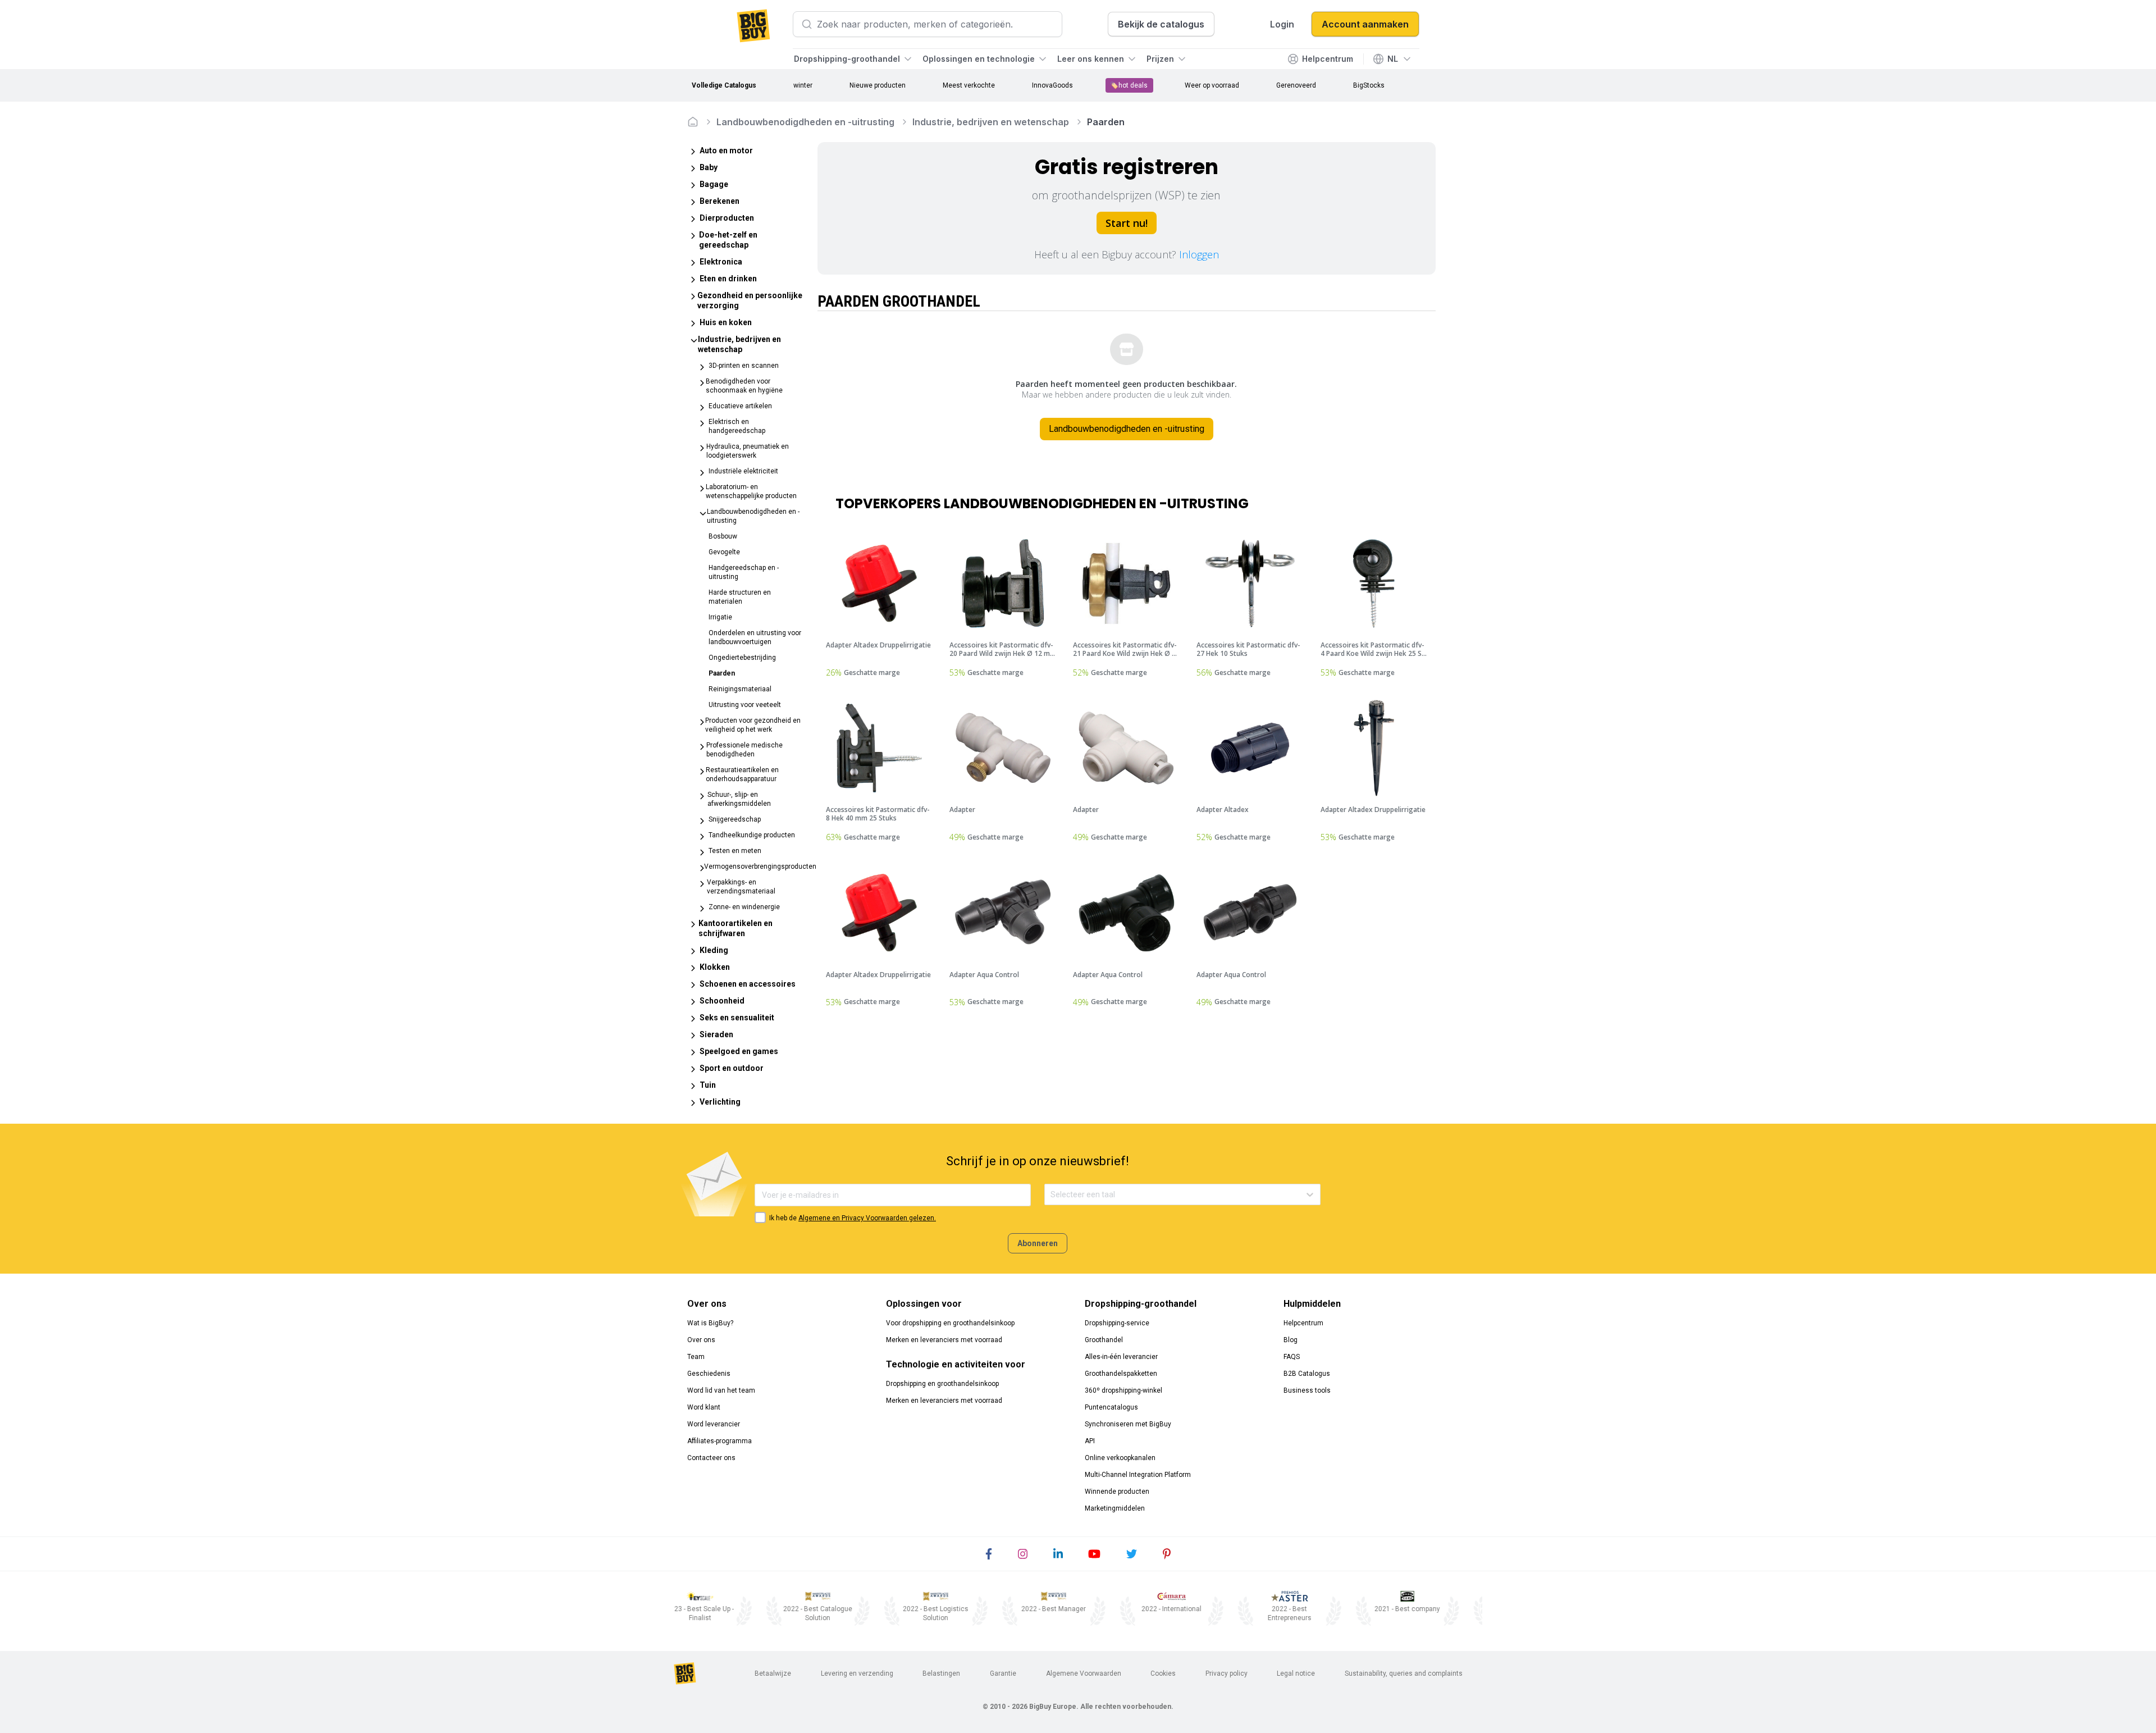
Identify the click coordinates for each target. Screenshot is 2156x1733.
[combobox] (1051, 1195)
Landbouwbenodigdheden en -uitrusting (805, 122)
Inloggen (1199, 254)
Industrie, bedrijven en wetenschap (991, 122)
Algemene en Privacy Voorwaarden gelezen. (867, 1218)
